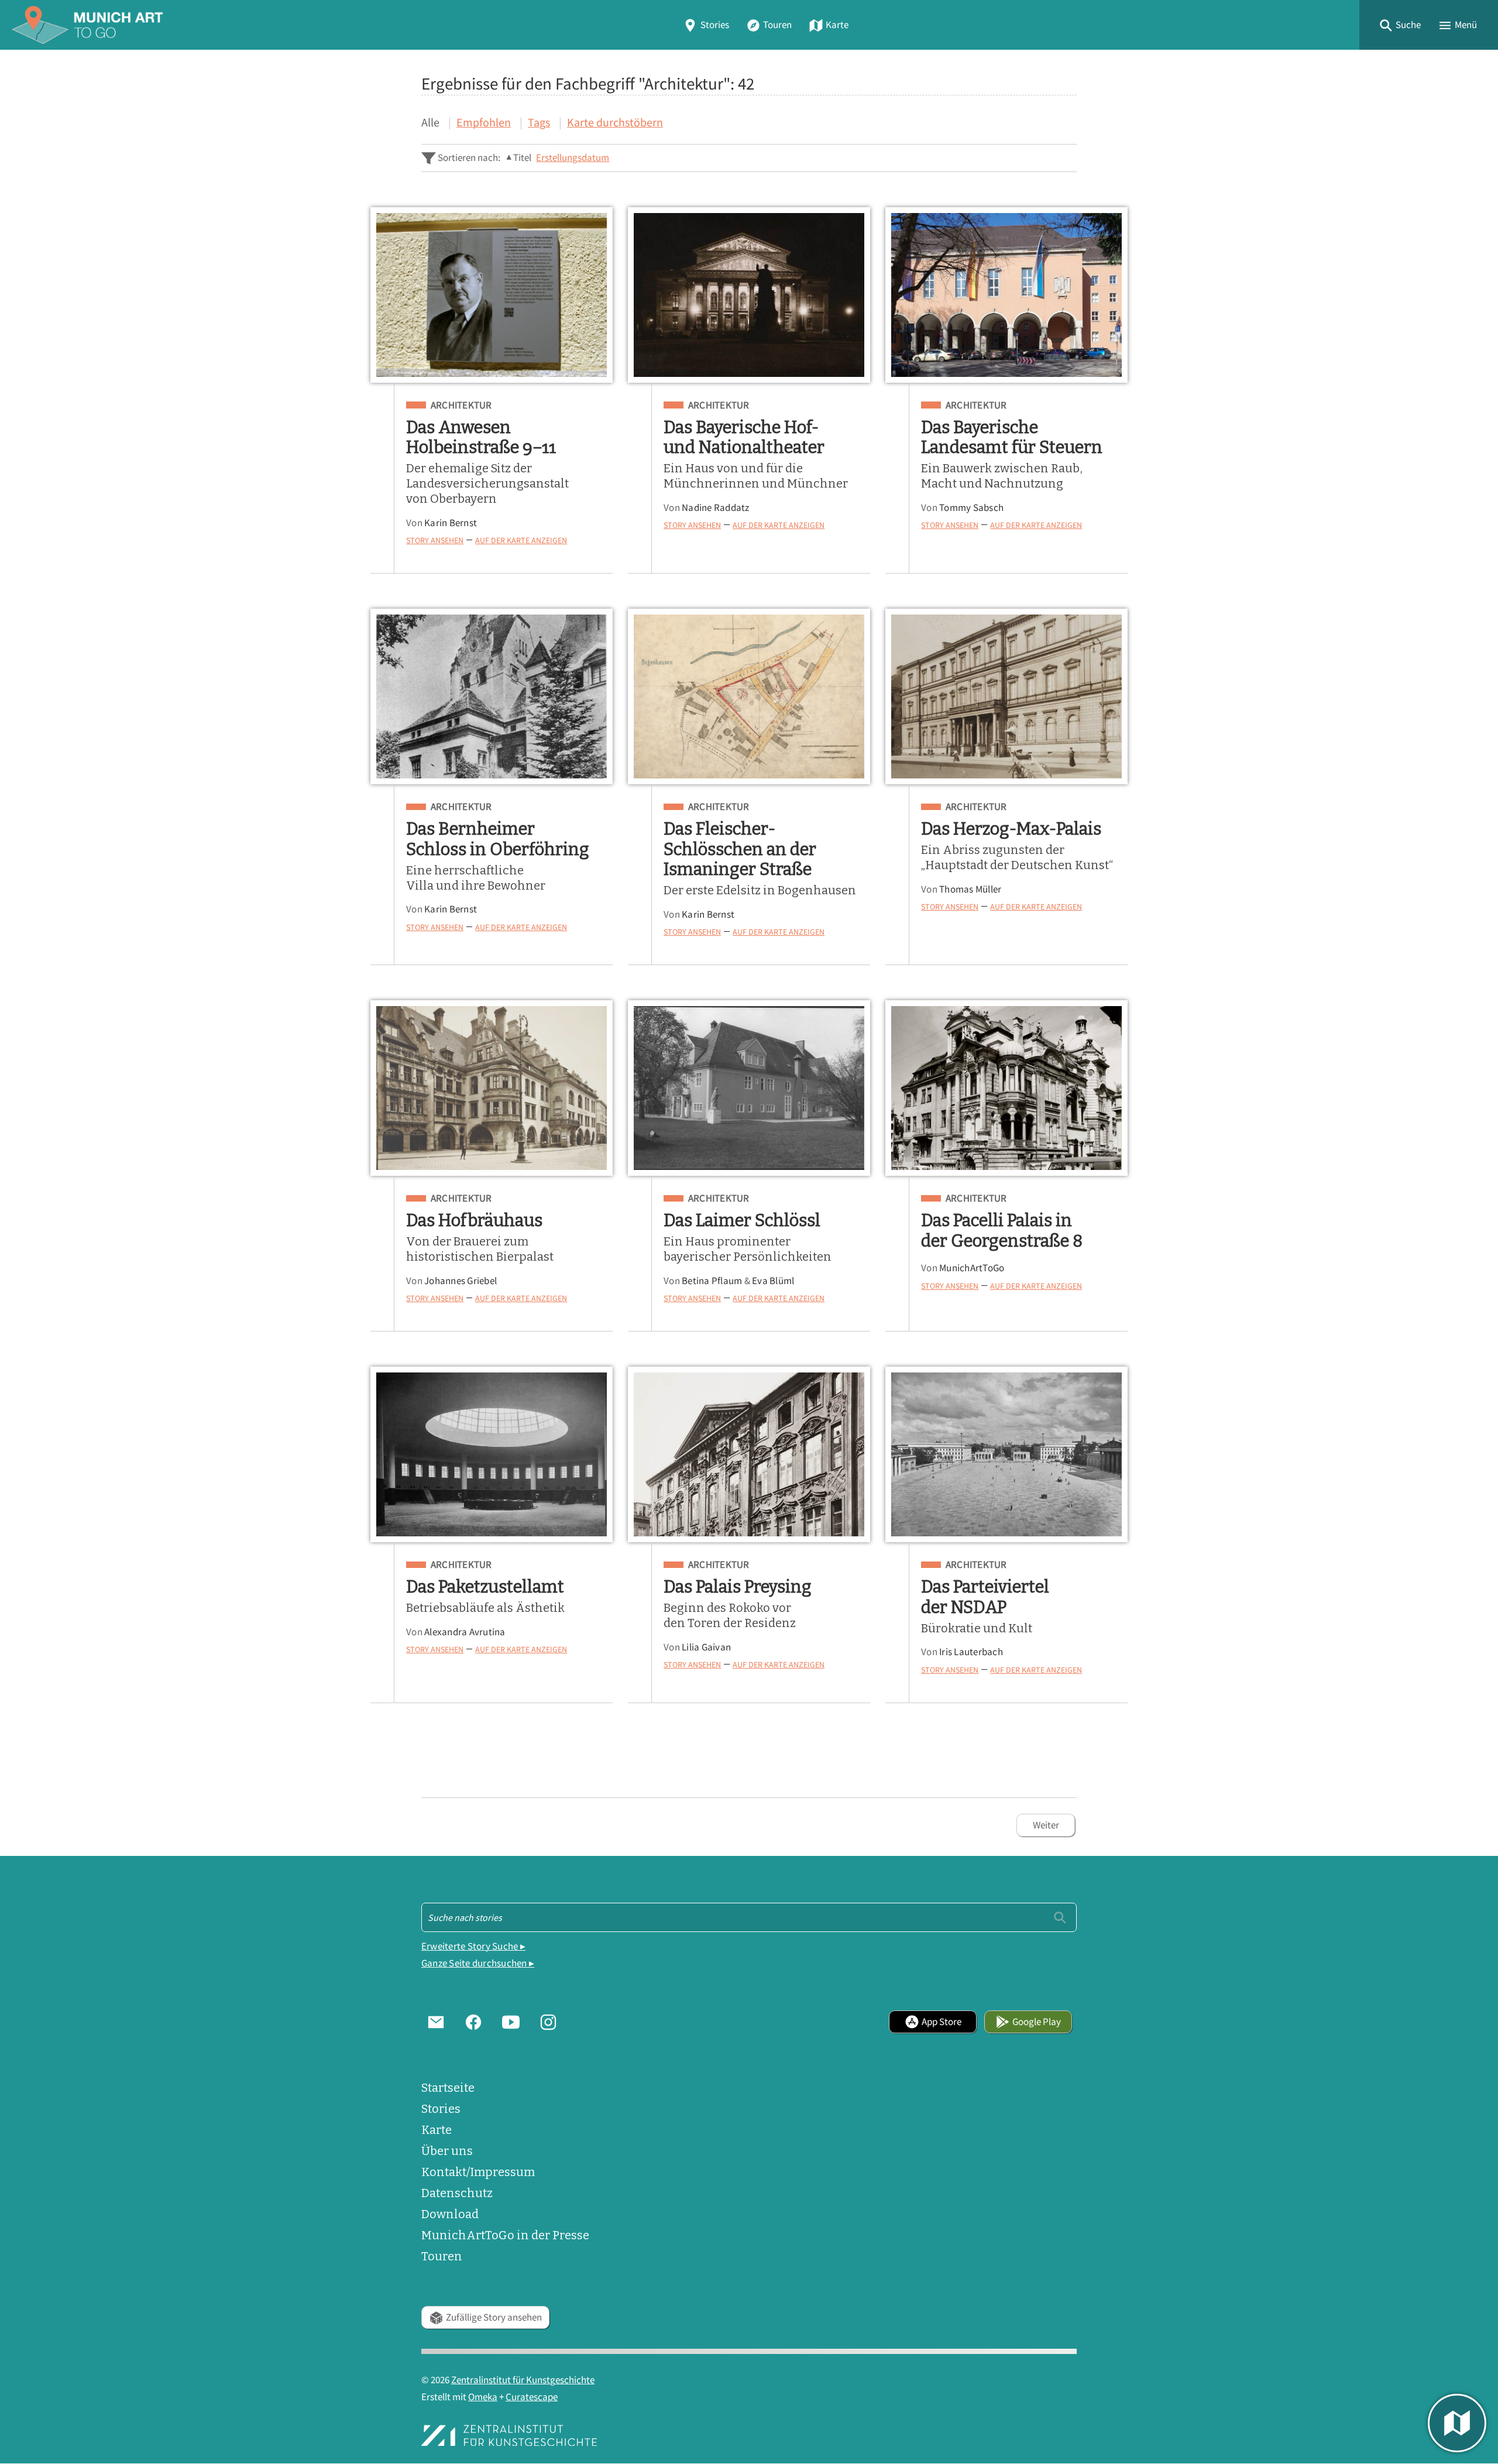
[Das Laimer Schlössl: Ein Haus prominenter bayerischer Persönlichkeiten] (749, 1088)
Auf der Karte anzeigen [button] (521, 540)
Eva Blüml (773, 1281)
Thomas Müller (970, 889)
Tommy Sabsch (971, 508)
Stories (715, 25)
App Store (942, 2022)
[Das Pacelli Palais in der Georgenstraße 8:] (1006, 1088)
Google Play (1037, 2022)
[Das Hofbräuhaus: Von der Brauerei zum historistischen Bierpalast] (492, 1088)
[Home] (87, 25)
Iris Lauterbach (971, 1652)
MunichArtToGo (972, 1268)
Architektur (461, 406)
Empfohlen (484, 122)
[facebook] (473, 2022)
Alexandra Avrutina (465, 1632)
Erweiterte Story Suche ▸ (473, 1946)
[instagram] (548, 2022)
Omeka (483, 2397)
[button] (1400, 25)
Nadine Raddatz (716, 508)
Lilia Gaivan (706, 1647)
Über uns (447, 2151)
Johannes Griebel (461, 1281)
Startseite (448, 2088)
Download (450, 2214)
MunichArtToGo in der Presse (505, 2235)
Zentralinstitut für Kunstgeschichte (523, 2380)
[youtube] (511, 2022)
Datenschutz (457, 2193)
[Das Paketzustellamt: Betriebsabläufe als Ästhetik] (492, 1454)
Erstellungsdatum (573, 158)
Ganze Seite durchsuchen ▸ (478, 1963)
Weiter (1046, 1825)
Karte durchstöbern (615, 122)
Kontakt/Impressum (478, 2172)
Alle (430, 122)
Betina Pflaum (712, 1281)
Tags (539, 122)
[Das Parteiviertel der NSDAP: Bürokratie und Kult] (1006, 1454)
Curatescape (532, 2397)
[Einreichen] (1060, 1917)
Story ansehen (435, 540)
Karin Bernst (451, 523)
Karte (837, 25)
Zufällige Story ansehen (494, 2317)
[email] (436, 2022)
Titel (522, 158)
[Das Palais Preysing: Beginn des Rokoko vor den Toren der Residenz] (749, 1454)
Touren (777, 25)
